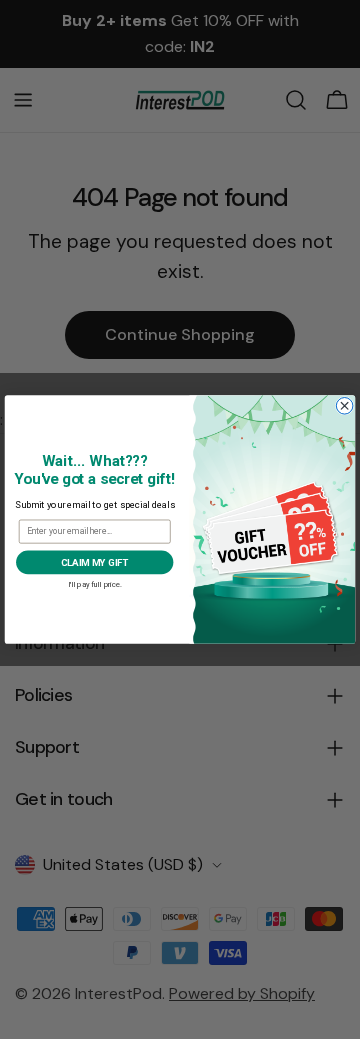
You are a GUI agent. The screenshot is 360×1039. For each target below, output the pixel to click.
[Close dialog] (344, 406)
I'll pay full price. (95, 583)
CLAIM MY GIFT (95, 561)
